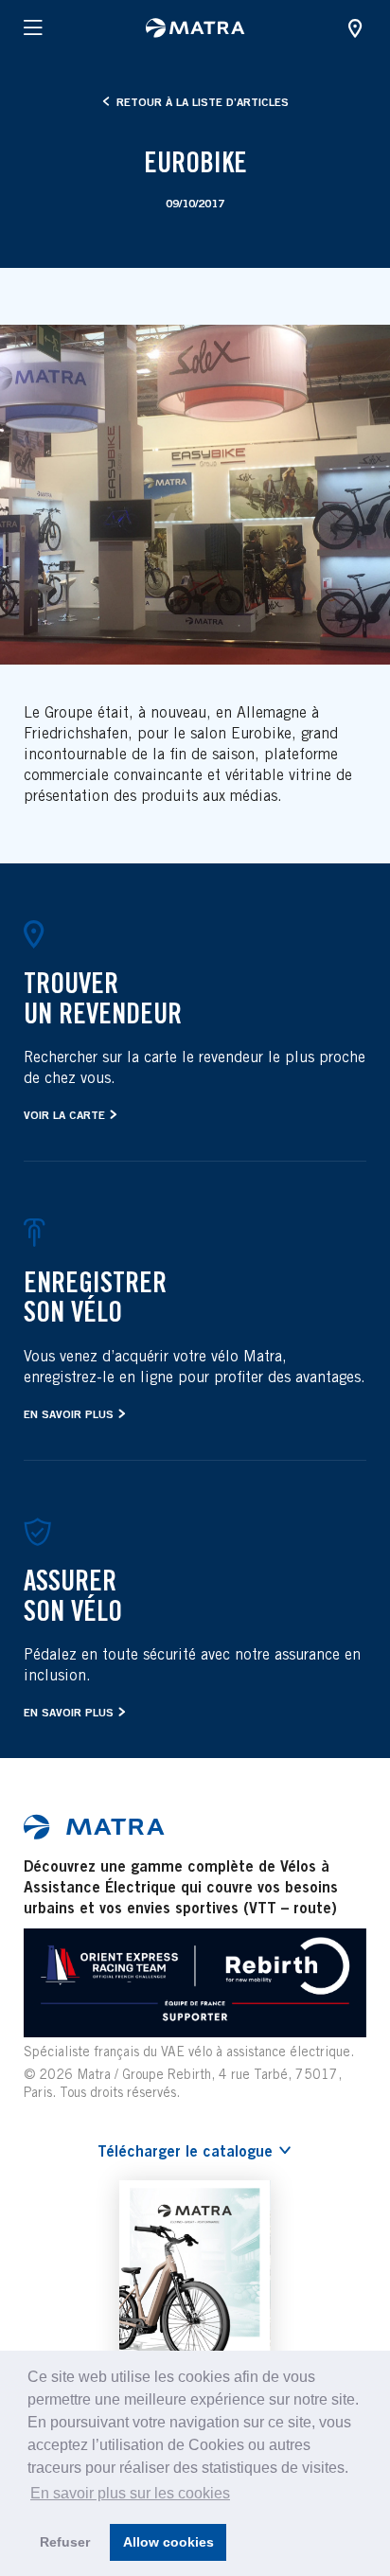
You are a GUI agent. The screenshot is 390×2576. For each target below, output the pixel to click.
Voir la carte (64, 1115)
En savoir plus (69, 1414)
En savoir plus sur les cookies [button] (130, 2493)
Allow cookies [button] (168, 2542)
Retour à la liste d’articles (201, 102)
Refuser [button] (65, 2542)
